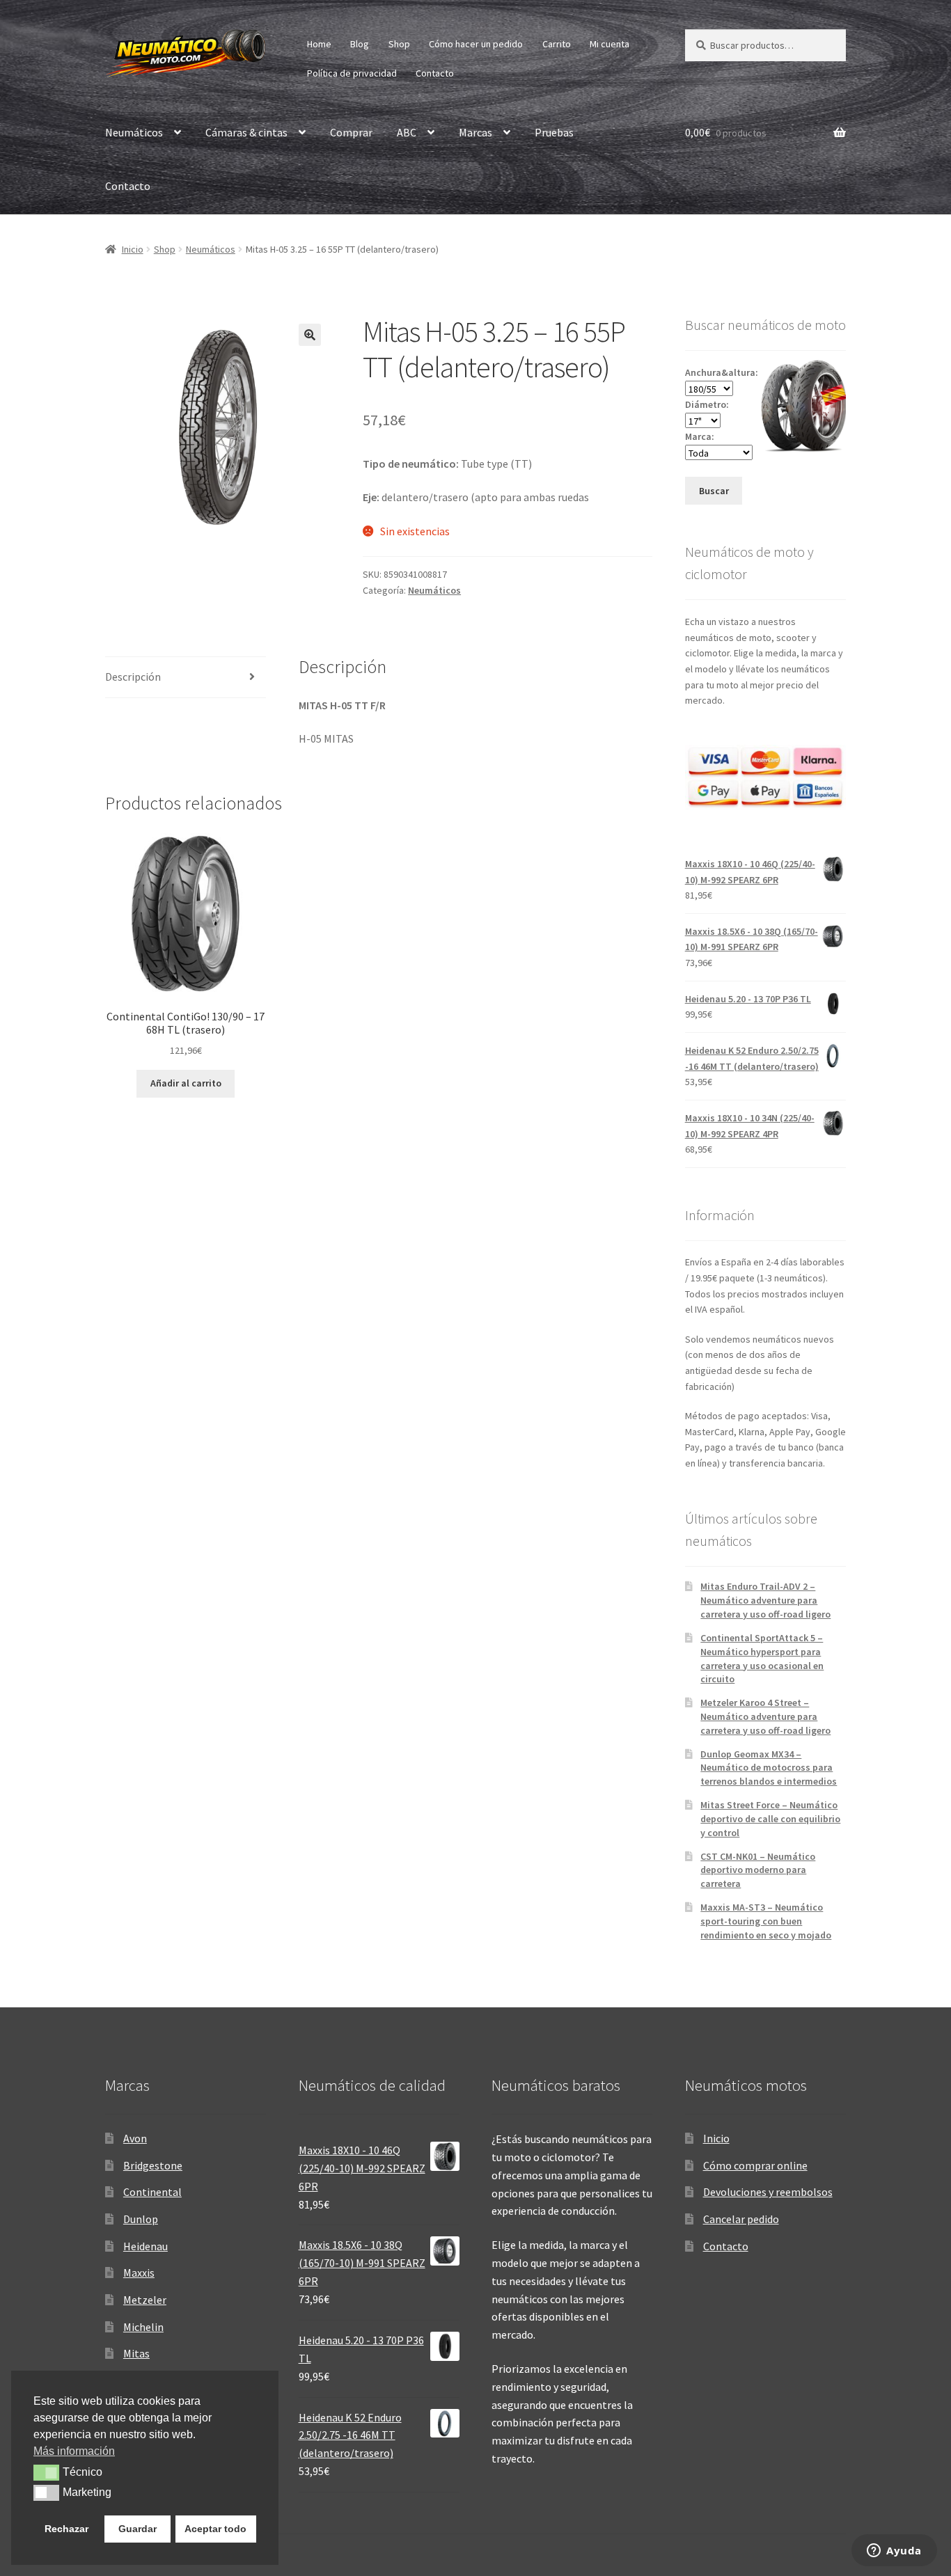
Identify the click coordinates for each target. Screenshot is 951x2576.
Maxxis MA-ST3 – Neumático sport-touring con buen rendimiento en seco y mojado (766, 1921)
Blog (360, 44)
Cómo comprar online (755, 2165)
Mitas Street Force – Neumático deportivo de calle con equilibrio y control (770, 1819)
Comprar (351, 132)
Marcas (475, 132)
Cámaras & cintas (246, 132)
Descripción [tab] (133, 677)
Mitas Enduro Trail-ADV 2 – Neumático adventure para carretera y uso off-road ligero (765, 1600)
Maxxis (139, 2273)
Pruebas (554, 132)
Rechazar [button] (66, 2529)
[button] (310, 335)
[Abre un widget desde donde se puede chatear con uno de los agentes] (894, 2552)
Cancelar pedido (741, 2219)
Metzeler (145, 2300)
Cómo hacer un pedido (476, 44)
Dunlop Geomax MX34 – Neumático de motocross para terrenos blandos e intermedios (769, 1768)
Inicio (133, 249)
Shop (399, 44)
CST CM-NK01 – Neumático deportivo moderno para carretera (758, 1870)
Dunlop (141, 2219)
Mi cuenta (610, 44)
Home (319, 44)
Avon (135, 2138)
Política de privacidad (352, 73)
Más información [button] (74, 2451)
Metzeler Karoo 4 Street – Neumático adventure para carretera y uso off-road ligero (765, 1716)
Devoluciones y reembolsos (768, 2192)
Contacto (435, 73)
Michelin (143, 2327)
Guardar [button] (137, 2529)
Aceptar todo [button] (215, 2529)
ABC (407, 132)
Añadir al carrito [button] (186, 1083)
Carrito (557, 44)
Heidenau (146, 2246)
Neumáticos (134, 132)
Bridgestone (153, 2165)
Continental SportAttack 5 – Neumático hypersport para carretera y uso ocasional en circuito (762, 1658)
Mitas (136, 2353)
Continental (152, 2192)
